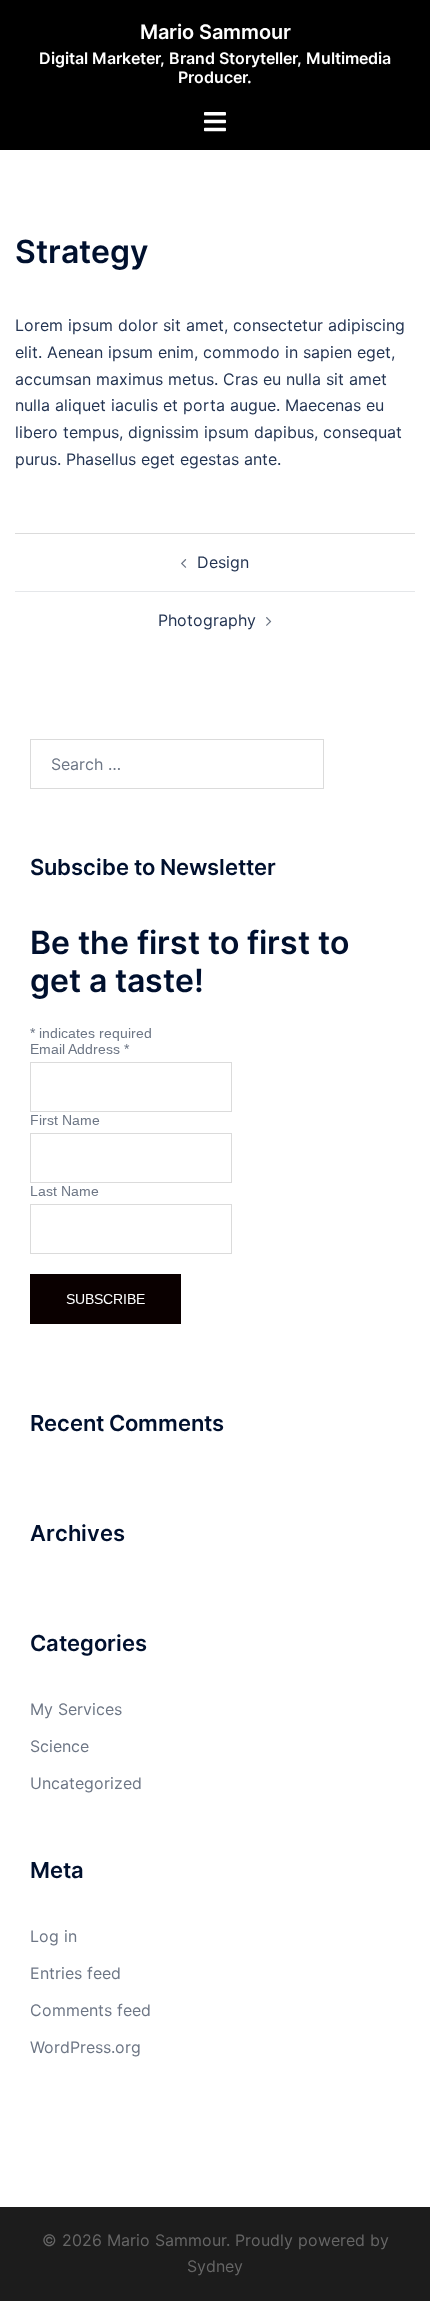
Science (59, 1746)
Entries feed (75, 1973)
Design (223, 562)
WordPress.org (85, 2047)
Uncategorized (86, 1783)
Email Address (79, 1049)
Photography (207, 620)
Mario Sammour (215, 32)
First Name (65, 1120)
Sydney (215, 2266)
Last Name (64, 1191)
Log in (53, 1936)
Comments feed (90, 2010)
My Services (76, 1709)
